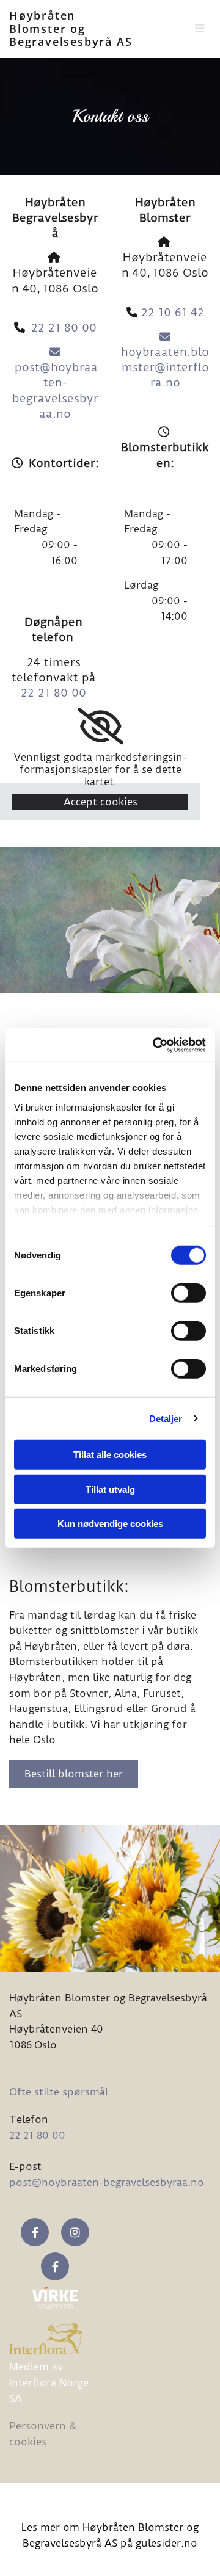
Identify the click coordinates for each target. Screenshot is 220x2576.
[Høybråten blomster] (35, 2232)
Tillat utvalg (110, 1489)
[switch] (189, 1293)
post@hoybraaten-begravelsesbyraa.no (55, 383)
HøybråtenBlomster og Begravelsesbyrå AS (71, 28)
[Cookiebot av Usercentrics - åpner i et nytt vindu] (155, 1045)
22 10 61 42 (173, 312)
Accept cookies (101, 802)
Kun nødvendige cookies (110, 1524)
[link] (101, 727)
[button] (194, 29)
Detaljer (166, 1418)
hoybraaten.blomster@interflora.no (165, 361)
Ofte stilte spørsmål (59, 2092)
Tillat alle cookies (110, 1455)
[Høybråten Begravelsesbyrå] (55, 2266)
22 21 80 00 (64, 328)
